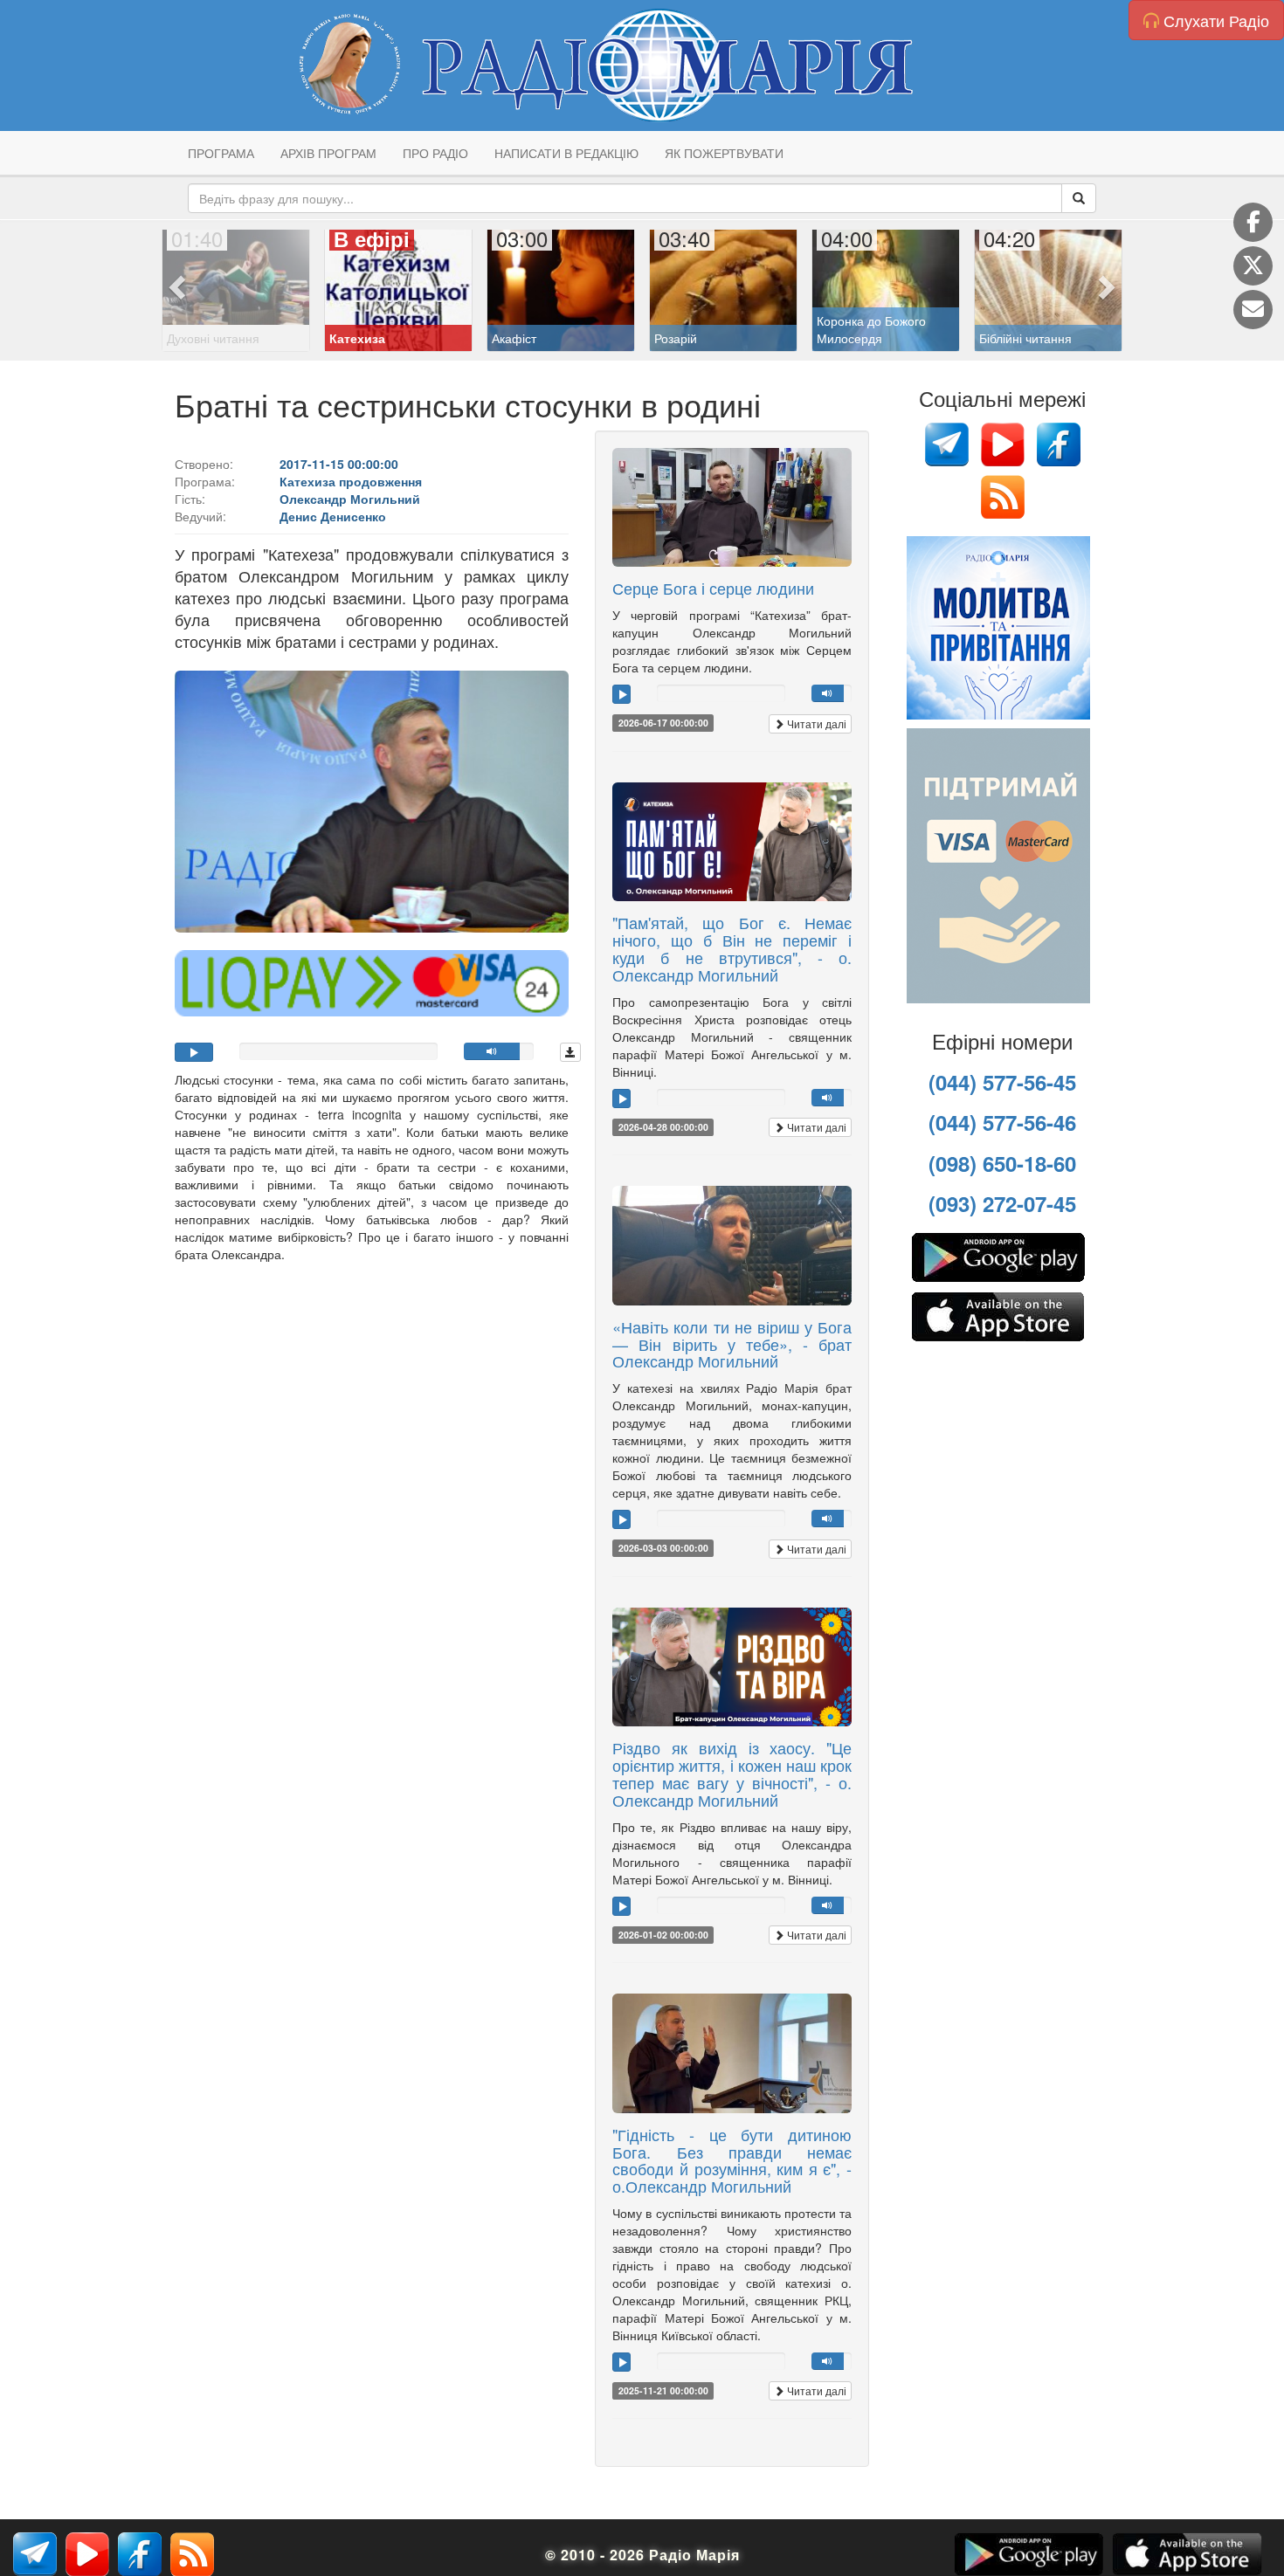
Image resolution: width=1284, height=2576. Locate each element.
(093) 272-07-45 (1002, 1203)
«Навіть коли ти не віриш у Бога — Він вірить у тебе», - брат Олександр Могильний (732, 1344)
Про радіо (435, 153)
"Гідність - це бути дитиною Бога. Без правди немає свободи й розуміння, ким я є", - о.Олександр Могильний (732, 2160)
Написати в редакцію (566, 153)
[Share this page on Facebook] (1253, 222)
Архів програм (328, 153)
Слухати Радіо (1214, 20)
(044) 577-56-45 (1002, 1082)
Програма (221, 153)
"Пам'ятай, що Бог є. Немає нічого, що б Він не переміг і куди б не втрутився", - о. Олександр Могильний (732, 948)
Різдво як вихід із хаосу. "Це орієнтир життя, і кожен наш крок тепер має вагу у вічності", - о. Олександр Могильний (732, 1773)
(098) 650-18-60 (1002, 1163)
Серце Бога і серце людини (713, 588)
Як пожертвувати (724, 153)
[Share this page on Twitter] (1253, 266)
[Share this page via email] (1253, 310)
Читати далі (815, 723)
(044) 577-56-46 (1002, 1122)
